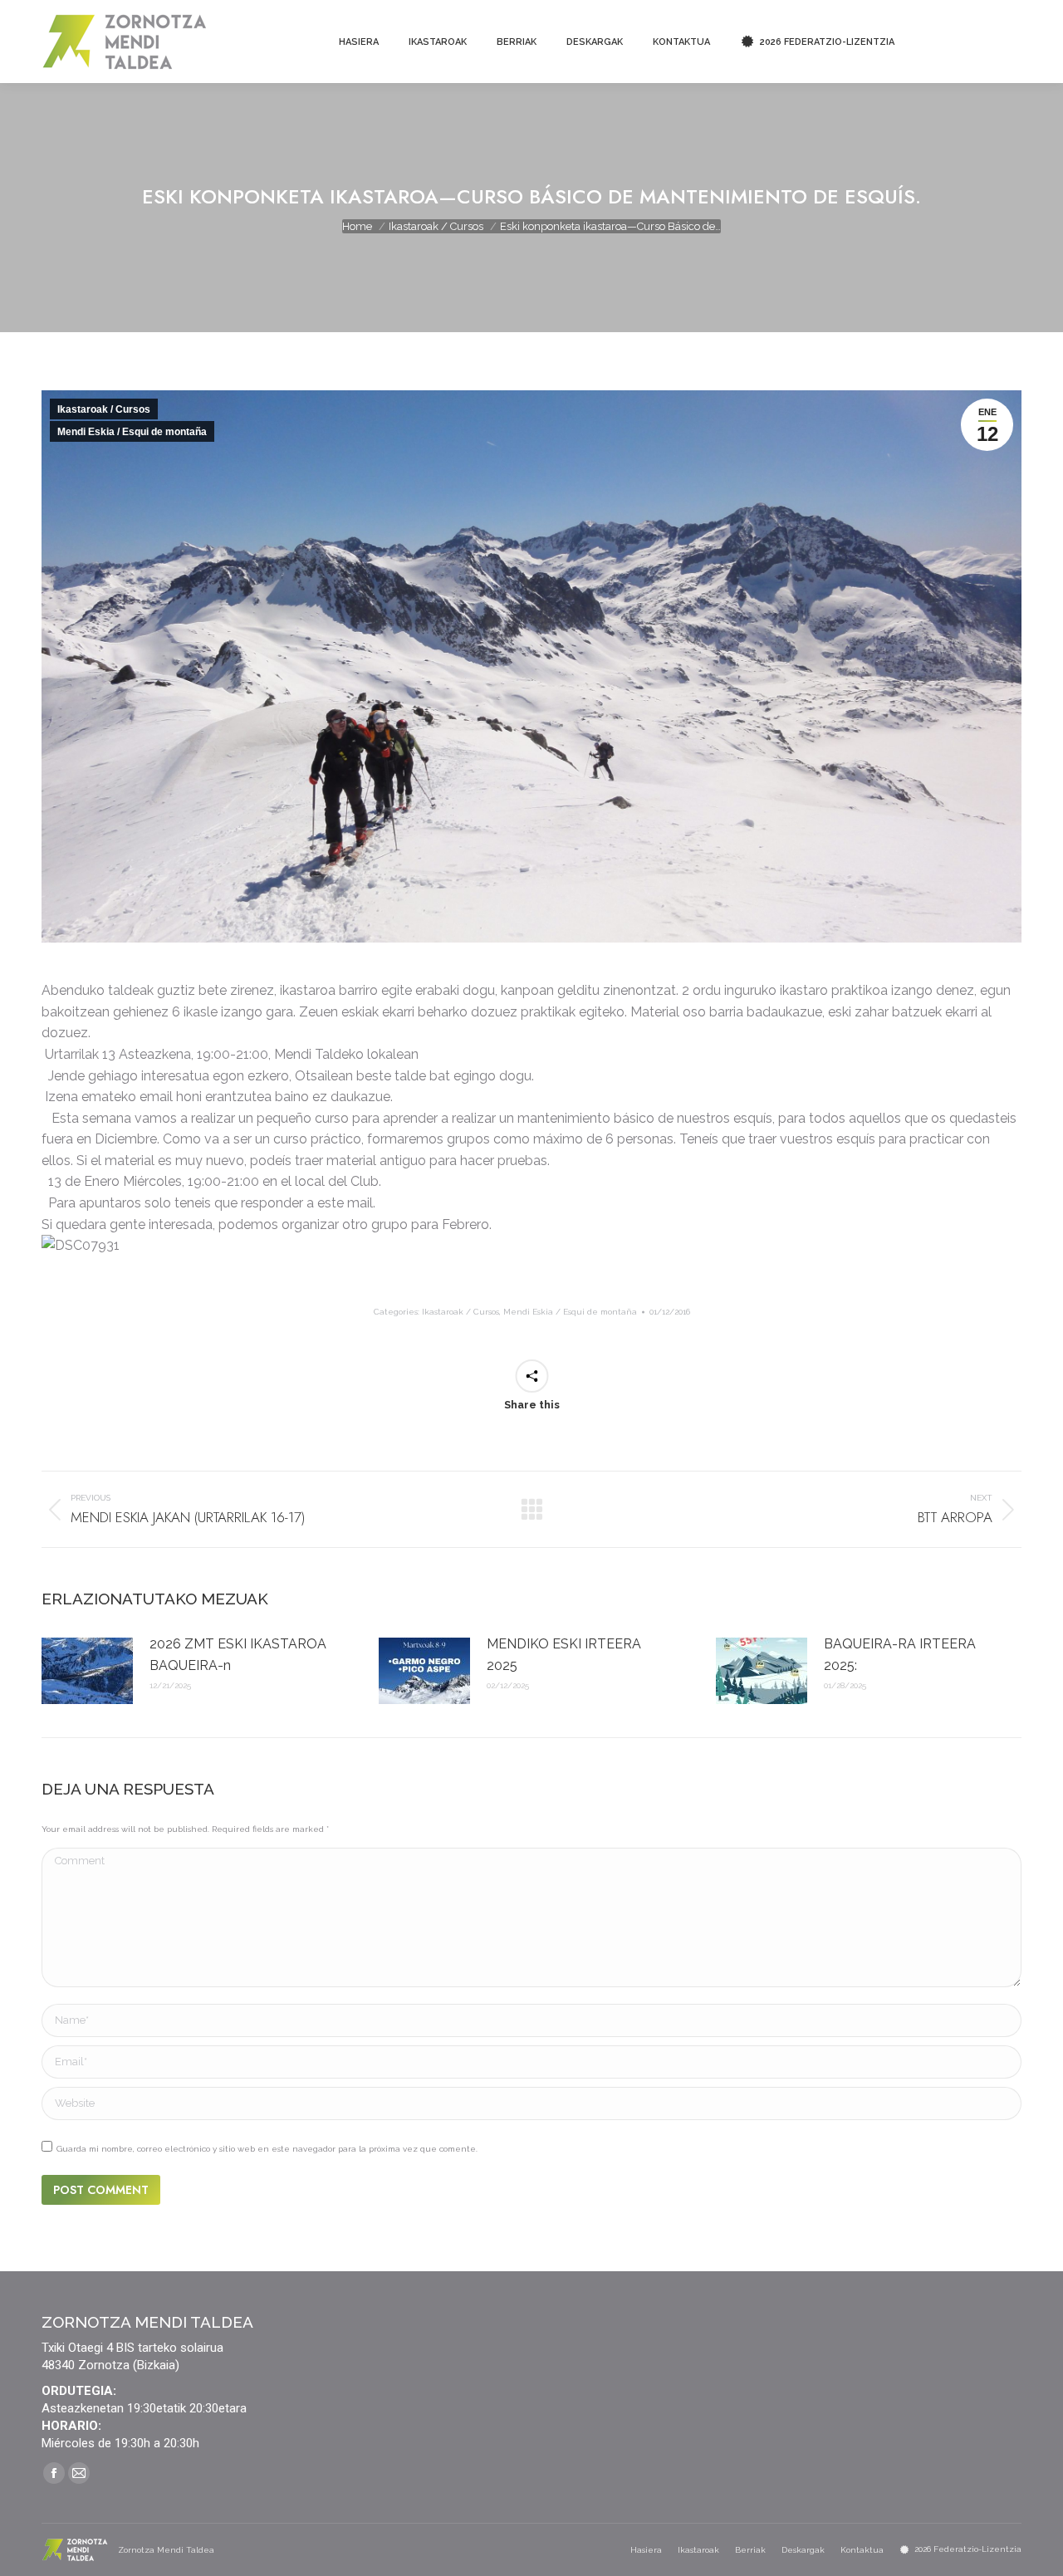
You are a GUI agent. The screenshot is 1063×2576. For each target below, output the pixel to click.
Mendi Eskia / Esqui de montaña (132, 432)
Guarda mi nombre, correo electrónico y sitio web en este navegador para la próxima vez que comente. (267, 2149)
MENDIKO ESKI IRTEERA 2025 (564, 1655)
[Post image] (87, 1671)
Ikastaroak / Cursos (104, 409)
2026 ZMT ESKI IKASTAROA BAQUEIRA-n (238, 1655)
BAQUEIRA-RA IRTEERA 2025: (900, 1655)
